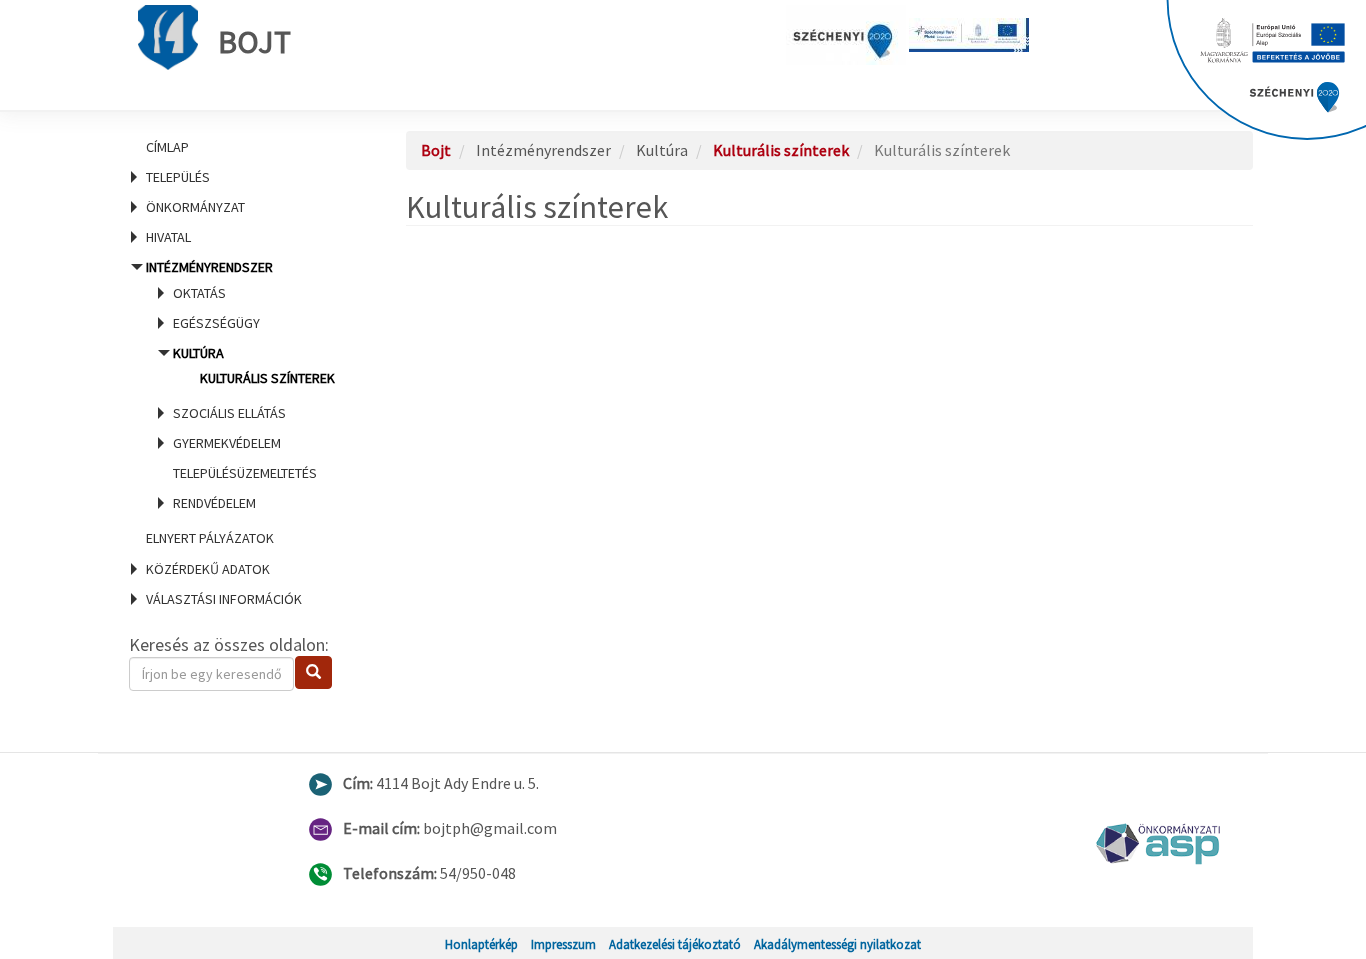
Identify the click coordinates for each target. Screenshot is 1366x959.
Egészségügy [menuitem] (216, 323)
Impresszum (563, 944)
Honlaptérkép (481, 944)
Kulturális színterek (267, 378)
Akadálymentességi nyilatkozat (837, 944)
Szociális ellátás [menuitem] (229, 413)
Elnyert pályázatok (210, 538)
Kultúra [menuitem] (254, 365)
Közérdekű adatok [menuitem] (208, 569)
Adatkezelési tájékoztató (675, 944)
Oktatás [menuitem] (199, 293)
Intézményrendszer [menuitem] (240, 385)
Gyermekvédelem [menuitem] (227, 443)
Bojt (254, 42)
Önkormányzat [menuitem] (195, 207)
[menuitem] (243, 147)
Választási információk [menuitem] (224, 599)
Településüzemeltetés (245, 473)
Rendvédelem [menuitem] (214, 503)
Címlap (167, 147)
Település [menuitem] (178, 177)
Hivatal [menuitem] (168, 237)
